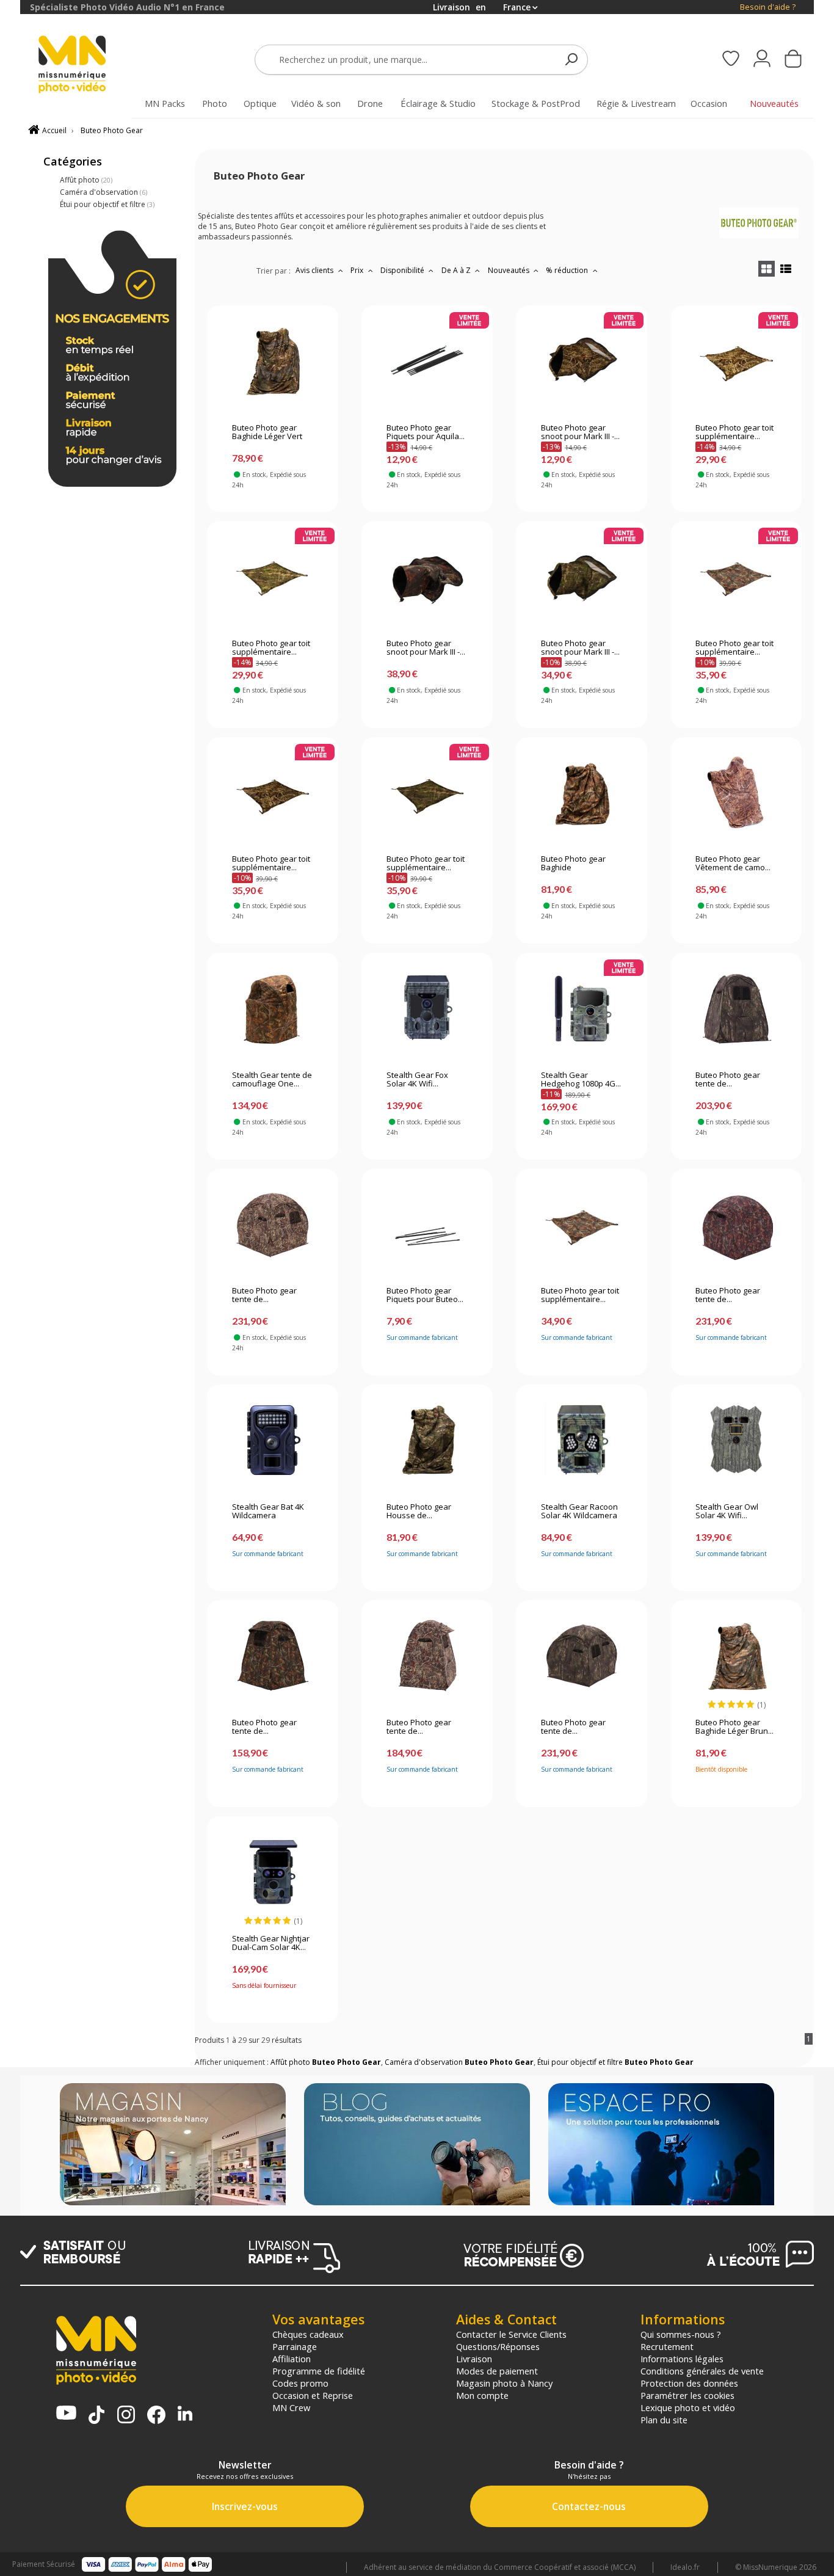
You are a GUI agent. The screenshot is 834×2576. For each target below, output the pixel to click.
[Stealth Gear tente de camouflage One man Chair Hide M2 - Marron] (273, 1008)
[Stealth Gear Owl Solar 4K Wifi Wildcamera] (736, 1440)
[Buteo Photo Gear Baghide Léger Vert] (273, 361)
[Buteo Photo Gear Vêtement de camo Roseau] (736, 792)
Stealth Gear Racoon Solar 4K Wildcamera (579, 1512)
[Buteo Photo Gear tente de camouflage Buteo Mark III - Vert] (736, 1008)
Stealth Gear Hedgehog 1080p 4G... (581, 1080)
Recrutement (667, 2346)
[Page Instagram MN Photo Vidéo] (126, 2416)
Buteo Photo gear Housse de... (419, 1512)
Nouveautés (509, 270)
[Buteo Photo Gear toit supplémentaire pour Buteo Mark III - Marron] (582, 1224)
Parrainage (295, 2346)
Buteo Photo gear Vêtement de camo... (733, 864)
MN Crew (291, 2407)
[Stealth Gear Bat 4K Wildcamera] (273, 1440)
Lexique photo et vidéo (688, 2407)
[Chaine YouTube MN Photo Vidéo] (66, 2414)
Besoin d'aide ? (768, 7)
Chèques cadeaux (308, 2334)
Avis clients (315, 270)
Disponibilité (403, 270)
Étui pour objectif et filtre (107, 204)
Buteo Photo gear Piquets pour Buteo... (425, 1295)
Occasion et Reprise (313, 2395)
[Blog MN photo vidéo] (417, 2145)
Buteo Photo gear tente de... (728, 1080)
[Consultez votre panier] (793, 60)
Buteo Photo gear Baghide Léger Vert (267, 432)
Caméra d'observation (103, 192)
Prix (358, 270)
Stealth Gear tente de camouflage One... (272, 1080)
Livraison (474, 2359)
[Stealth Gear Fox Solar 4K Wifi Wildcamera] (427, 1008)
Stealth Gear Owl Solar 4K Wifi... (727, 1512)
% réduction (568, 270)
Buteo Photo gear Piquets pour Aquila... (426, 432)
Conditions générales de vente (702, 2371)
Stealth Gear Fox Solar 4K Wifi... (417, 1080)
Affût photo (86, 180)
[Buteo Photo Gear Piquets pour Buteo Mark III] (427, 1224)
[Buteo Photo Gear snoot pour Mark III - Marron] (427, 577)
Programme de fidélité (319, 2371)
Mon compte (482, 2395)
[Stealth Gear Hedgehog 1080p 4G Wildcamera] (582, 1008)
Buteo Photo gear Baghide (573, 864)
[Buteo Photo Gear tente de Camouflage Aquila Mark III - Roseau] (273, 1224)
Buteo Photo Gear (112, 130)
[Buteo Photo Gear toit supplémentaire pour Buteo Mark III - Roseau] (736, 361)
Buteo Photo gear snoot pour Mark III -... (580, 432)
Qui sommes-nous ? (681, 2334)
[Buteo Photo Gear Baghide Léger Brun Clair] (736, 1656)
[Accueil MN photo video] (86, 66)
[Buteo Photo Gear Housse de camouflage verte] (427, 1440)
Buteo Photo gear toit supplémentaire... (734, 432)
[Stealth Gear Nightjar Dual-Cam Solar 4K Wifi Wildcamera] (273, 1872)
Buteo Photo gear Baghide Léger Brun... (734, 1727)
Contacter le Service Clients (511, 2334)
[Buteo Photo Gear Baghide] (582, 792)
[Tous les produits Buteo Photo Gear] (759, 235)
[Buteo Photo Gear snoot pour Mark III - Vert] (582, 577)
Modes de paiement (497, 2371)
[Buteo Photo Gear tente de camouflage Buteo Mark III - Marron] (273, 1656)
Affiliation (292, 2359)
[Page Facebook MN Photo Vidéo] (156, 2416)
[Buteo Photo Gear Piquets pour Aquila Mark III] (427, 361)
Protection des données (689, 2383)
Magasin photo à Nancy (504, 2383)
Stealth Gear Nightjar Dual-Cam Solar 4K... (271, 1943)
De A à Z (457, 270)
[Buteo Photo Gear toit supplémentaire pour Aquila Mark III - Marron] (736, 577)
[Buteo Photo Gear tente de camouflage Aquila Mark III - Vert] (582, 1656)
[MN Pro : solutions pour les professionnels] (661, 2145)
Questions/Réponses (498, 2346)
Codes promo (300, 2383)
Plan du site (664, 2420)
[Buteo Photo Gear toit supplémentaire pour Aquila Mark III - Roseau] (273, 792)
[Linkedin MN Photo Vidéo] (185, 2414)
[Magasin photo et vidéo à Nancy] (173, 2145)
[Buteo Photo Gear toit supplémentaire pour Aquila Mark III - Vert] (427, 792)
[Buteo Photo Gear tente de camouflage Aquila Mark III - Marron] (736, 1224)
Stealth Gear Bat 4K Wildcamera (268, 1512)
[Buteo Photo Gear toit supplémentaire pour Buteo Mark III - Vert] (273, 577)
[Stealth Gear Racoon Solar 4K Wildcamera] (582, 1440)
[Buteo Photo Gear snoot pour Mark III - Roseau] (582, 361)
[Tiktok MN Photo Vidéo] (96, 2416)
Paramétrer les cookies (687, 2395)
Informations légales (682, 2359)
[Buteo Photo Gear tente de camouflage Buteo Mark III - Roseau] (427, 1656)
